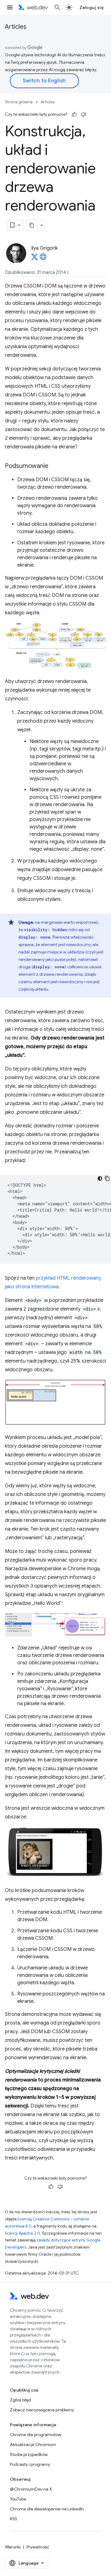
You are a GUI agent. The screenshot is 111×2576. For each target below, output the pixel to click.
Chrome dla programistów (36, 2435)
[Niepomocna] (84, 115)
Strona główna (19, 102)
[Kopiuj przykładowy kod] (107, 1178)
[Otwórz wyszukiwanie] (57, 7)
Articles (16, 27)
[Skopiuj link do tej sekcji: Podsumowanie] (54, 466)
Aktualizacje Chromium (33, 2444)
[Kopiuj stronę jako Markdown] (32, 225)
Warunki (13, 2547)
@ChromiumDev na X (31, 2489)
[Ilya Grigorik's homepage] (43, 259)
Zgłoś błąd (20, 2400)
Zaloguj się (92, 7)
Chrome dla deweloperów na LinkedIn (47, 2509)
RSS (14, 2519)
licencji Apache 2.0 (23, 2233)
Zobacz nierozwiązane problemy (42, 2410)
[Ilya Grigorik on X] (35, 259)
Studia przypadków (29, 2454)
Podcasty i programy (30, 2464)
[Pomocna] (74, 115)
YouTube (18, 2499)
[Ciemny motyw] (100, 1178)
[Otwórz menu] (10, 7)
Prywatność (38, 2547)
